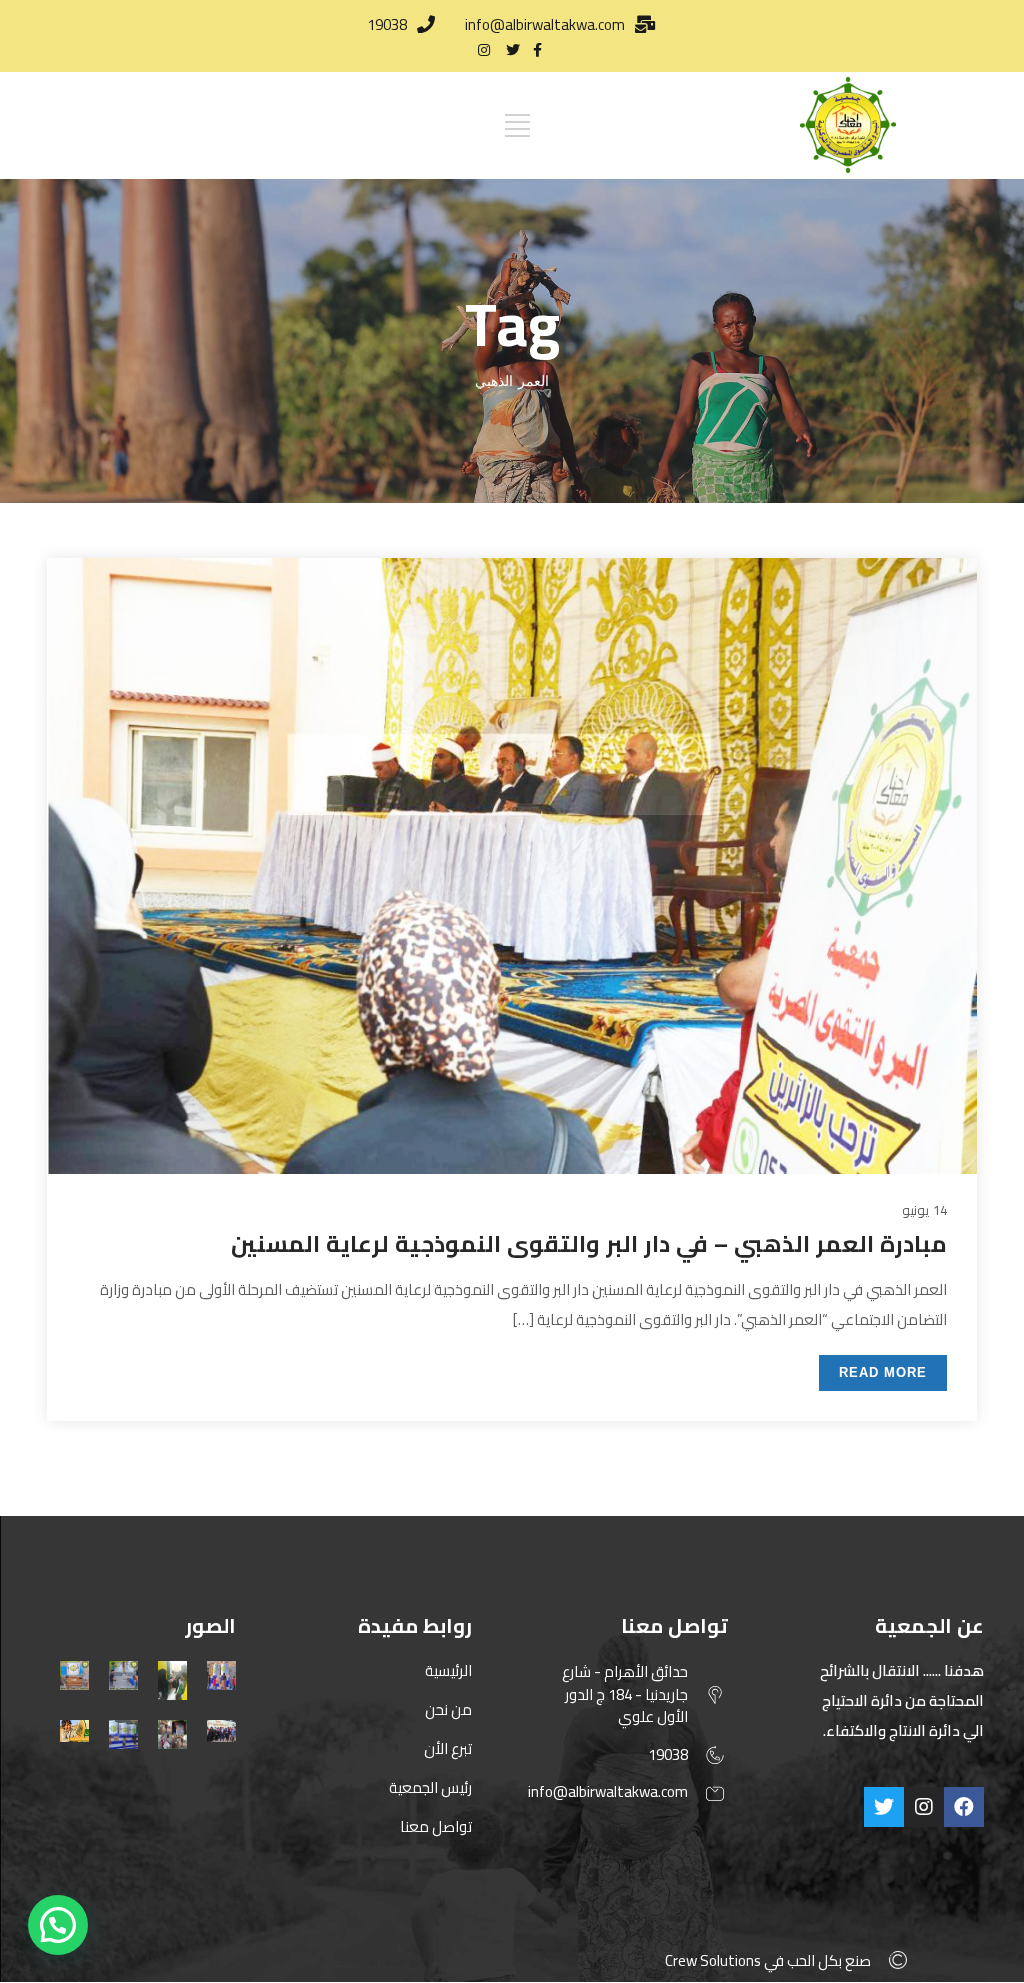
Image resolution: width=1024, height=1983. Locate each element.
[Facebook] (964, 1807)
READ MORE (883, 1372)
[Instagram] (924, 1807)
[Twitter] (884, 1807)
